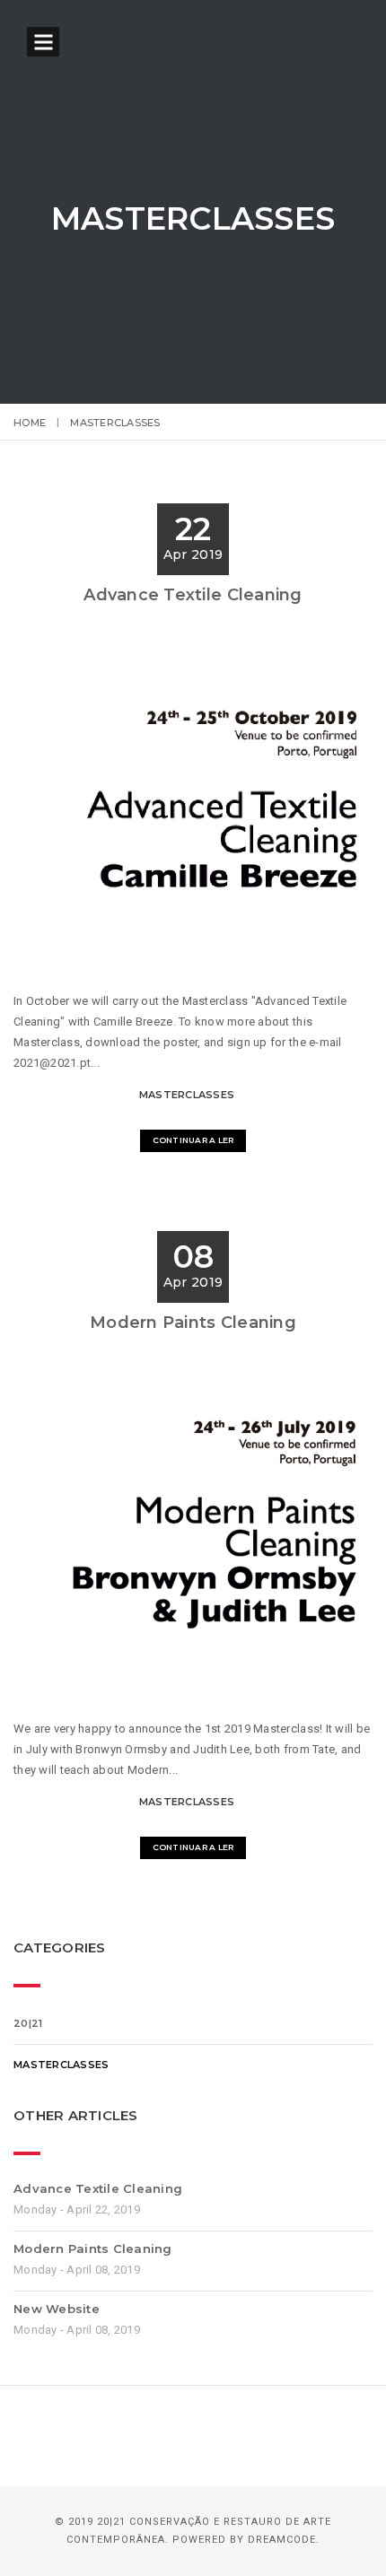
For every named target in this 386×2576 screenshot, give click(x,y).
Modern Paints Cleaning (193, 1323)
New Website (57, 2309)
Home (30, 423)
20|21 (28, 2023)
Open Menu (43, 42)
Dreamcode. (284, 2540)
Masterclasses (187, 1095)
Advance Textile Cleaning (193, 595)
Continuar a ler (193, 1140)
